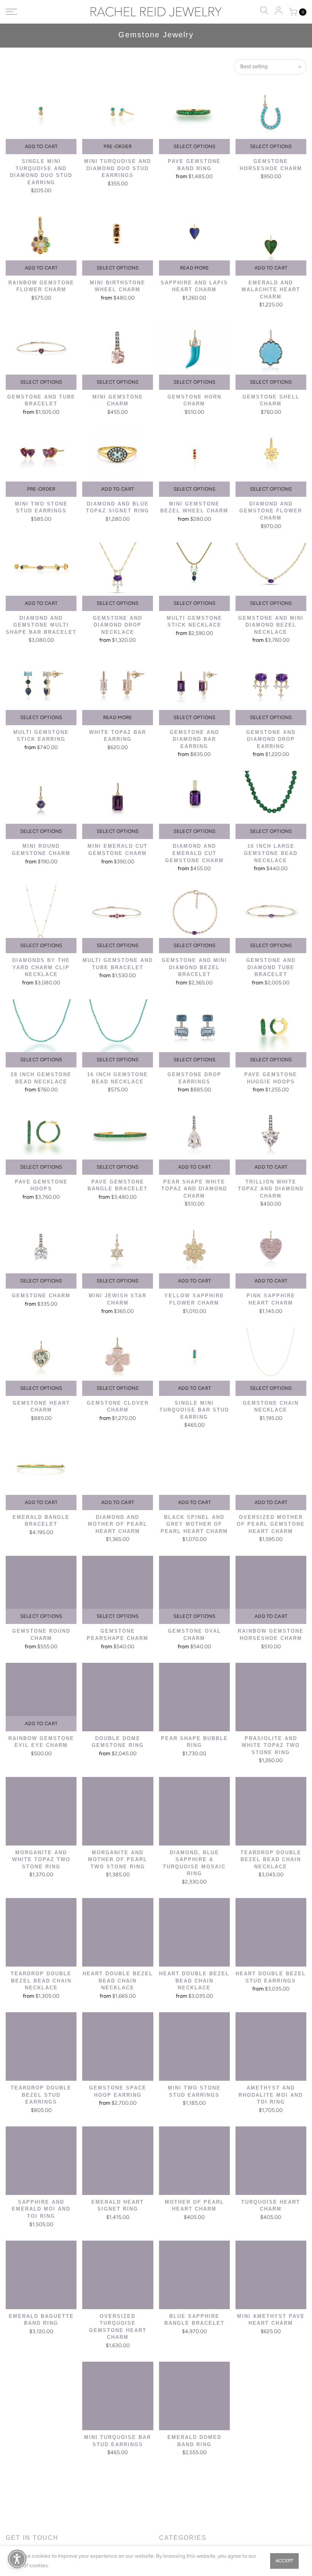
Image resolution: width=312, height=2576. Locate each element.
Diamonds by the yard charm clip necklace (41, 967)
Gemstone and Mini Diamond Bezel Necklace (271, 625)
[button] (17, 2559)
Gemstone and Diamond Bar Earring (194, 739)
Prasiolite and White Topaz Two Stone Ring (271, 1745)
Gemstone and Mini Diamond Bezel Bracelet (194, 967)
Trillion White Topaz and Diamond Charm (271, 1189)
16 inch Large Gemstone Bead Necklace (271, 853)
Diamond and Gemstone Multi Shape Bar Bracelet (41, 625)
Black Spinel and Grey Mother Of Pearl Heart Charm (194, 1524)
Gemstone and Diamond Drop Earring (271, 739)
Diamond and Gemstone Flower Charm (271, 511)
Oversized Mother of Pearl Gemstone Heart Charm (271, 1524)
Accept (284, 2561)
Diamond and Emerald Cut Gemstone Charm (194, 853)
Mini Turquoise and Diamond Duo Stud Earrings (118, 168)
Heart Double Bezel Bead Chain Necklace (118, 1981)
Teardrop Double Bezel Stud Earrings (41, 2095)
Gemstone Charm (41, 1296)
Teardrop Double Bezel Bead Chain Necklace (271, 1860)
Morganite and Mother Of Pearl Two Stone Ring (118, 1860)
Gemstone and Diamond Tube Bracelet (271, 967)
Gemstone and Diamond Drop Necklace (118, 625)
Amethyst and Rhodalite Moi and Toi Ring (271, 2095)
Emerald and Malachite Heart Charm (271, 290)
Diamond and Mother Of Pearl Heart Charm (118, 1524)
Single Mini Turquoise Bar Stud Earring (194, 1410)
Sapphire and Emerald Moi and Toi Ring (41, 2209)
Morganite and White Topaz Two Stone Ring (41, 1860)
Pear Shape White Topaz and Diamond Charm (194, 1189)
